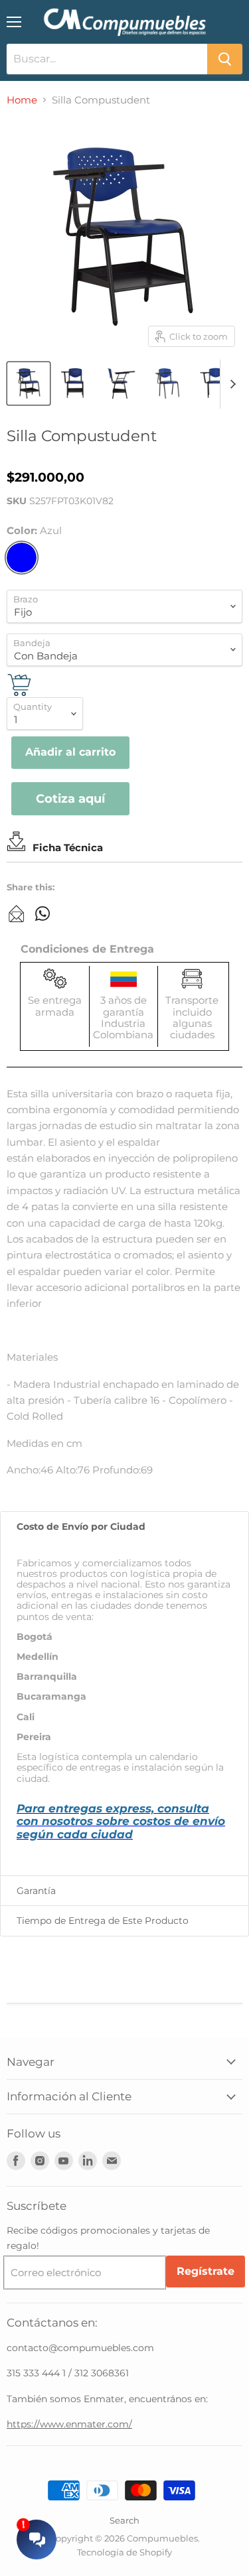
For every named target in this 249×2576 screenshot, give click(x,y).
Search (124, 2520)
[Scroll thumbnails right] (230, 384)
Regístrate (206, 2271)
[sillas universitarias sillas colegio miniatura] (29, 383)
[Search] (225, 59)
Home (22, 100)
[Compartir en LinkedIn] (17, 914)
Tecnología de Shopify (124, 2552)
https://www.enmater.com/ (69, 2424)
